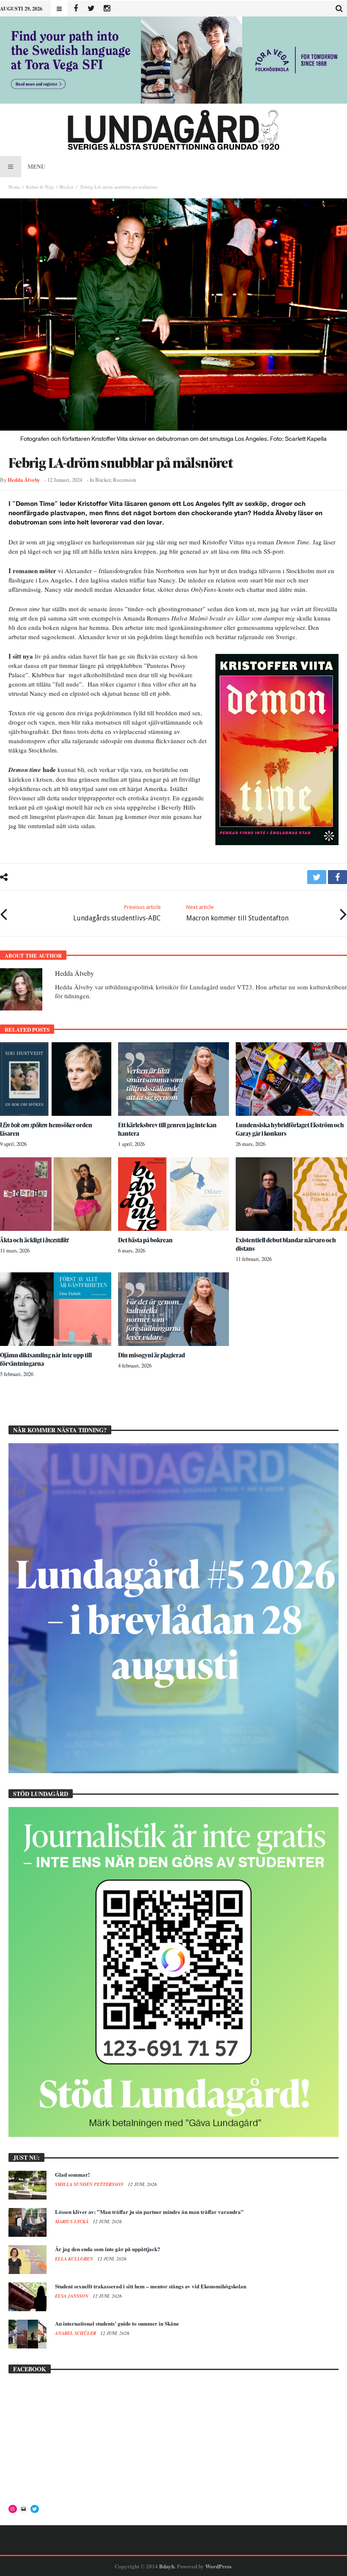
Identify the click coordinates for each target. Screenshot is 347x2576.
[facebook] (337, 877)
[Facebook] (76, 9)
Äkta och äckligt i (34, 1240)
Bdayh (167, 2566)
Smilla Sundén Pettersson (90, 2184)
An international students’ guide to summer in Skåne (117, 2323)
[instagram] (107, 9)
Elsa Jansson (72, 2296)
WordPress (218, 2566)
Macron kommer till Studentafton (237, 913)
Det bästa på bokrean (145, 1240)
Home (14, 187)
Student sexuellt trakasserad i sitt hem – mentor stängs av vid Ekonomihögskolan (151, 2286)
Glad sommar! (72, 2174)
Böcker (67, 187)
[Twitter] (91, 9)
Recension (124, 480)
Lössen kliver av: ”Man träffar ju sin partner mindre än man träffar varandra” (149, 2212)
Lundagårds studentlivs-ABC (117, 913)
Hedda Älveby (24, 480)
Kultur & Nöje (40, 187)
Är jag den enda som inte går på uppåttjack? (108, 2249)
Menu (36, 166)
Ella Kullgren (75, 2259)
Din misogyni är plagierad (151, 1355)
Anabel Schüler (76, 2333)
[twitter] (317, 877)
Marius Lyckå (72, 2222)
